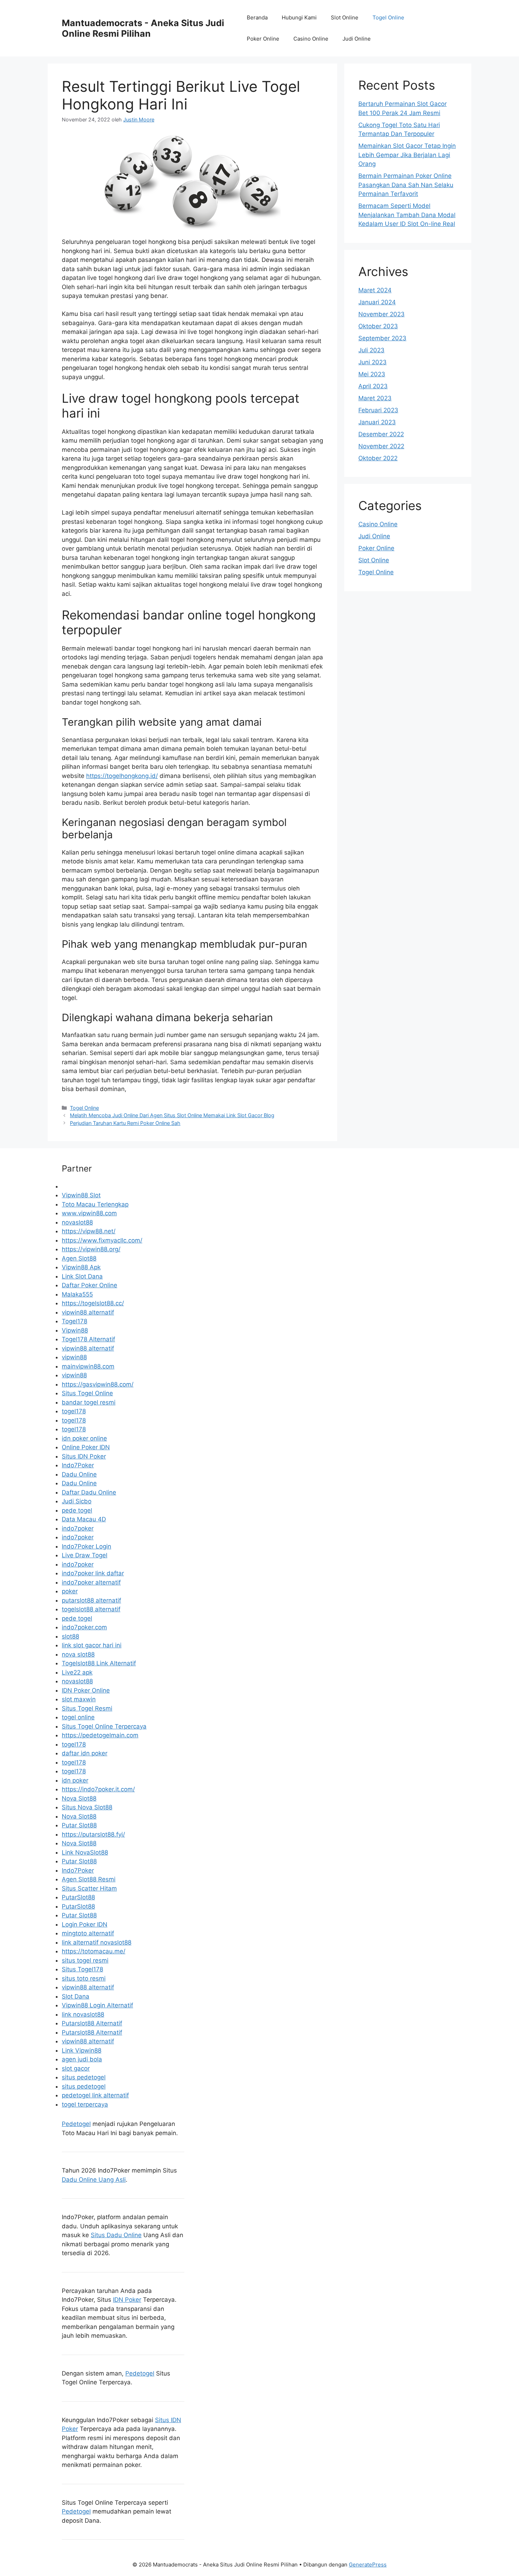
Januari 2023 (377, 422)
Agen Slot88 (79, 1258)
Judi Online (357, 39)
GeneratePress (368, 2565)
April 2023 (373, 386)
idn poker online (84, 1438)
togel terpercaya (85, 2104)
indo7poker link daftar (93, 1573)
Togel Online (388, 17)
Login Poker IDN (85, 1924)
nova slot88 (78, 1654)
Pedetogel (76, 2124)
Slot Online (345, 17)
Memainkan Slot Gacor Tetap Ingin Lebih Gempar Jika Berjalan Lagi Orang (407, 155)
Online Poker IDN (86, 1447)
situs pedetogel (84, 2077)
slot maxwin (79, 1699)
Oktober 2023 (378, 326)
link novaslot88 (83, 2014)
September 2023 (382, 338)
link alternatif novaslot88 (97, 1942)
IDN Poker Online (86, 1690)
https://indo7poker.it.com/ (98, 1789)
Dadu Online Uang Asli (94, 2180)
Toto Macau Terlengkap (95, 1204)
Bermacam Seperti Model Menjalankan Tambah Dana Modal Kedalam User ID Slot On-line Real (407, 215)
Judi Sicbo (77, 1501)
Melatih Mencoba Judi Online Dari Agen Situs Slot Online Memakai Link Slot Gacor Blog (172, 1115)
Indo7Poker (78, 1465)
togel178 (74, 1411)
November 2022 (381, 446)
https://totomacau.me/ (94, 1951)
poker (70, 1591)
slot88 (70, 1636)
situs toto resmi (84, 1978)
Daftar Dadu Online (89, 1492)
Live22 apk (77, 1672)
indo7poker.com (84, 1627)
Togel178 (74, 1321)
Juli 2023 (371, 350)
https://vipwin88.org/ (91, 1249)
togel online (78, 1717)
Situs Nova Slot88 (87, 1807)
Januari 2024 (377, 302)
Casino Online (311, 39)
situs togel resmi (85, 1960)
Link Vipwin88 (82, 2050)
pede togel (77, 1510)
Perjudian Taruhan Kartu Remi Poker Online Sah (125, 1123)
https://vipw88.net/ (89, 1231)
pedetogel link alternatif (95, 2095)
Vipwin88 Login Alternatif (97, 2005)
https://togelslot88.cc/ (93, 1303)
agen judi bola (82, 2059)
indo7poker (78, 1528)
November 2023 (381, 314)
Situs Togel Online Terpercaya (104, 1726)
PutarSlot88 (78, 1897)
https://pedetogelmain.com (100, 1735)
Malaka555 (77, 1294)
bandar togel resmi (89, 1402)
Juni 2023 (372, 362)
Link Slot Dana (82, 1276)
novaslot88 (77, 1222)
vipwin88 (74, 1357)
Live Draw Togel (85, 1555)
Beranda (257, 17)
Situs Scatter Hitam (89, 1888)
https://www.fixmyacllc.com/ (102, 1240)
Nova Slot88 (79, 1798)
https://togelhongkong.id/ (122, 776)
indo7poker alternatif (91, 1582)
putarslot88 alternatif (91, 1600)
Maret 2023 (375, 398)
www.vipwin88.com (89, 1213)
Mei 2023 (372, 374)
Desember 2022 (381, 434)
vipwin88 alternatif (88, 1312)
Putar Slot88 (79, 1825)
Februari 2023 (378, 410)
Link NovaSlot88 (85, 1852)
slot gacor (76, 2068)
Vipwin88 (75, 1330)
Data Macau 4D (84, 1519)
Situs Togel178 (82, 1969)
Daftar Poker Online (90, 1285)
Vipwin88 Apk (81, 1267)
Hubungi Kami (299, 17)
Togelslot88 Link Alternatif (99, 1663)
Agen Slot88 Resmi (89, 1879)
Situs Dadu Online (116, 2235)
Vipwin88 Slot (81, 1195)
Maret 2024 (375, 290)
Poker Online (263, 39)
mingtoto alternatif (88, 1933)
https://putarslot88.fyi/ (93, 1834)
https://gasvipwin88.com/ (98, 1384)
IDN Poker (127, 2300)
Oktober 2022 (378, 458)
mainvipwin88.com (88, 1366)
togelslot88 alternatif (91, 1609)
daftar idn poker (85, 1753)
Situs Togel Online (87, 1393)
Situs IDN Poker (84, 1456)
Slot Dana (76, 1996)
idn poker (75, 1780)
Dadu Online (79, 1474)
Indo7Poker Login (86, 1546)
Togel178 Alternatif (88, 1339)
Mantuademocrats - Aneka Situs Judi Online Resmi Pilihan (143, 28)
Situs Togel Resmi (87, 1708)
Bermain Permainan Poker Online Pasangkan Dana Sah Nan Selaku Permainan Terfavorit (406, 185)
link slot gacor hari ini (92, 1645)
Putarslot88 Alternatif (92, 2023)
